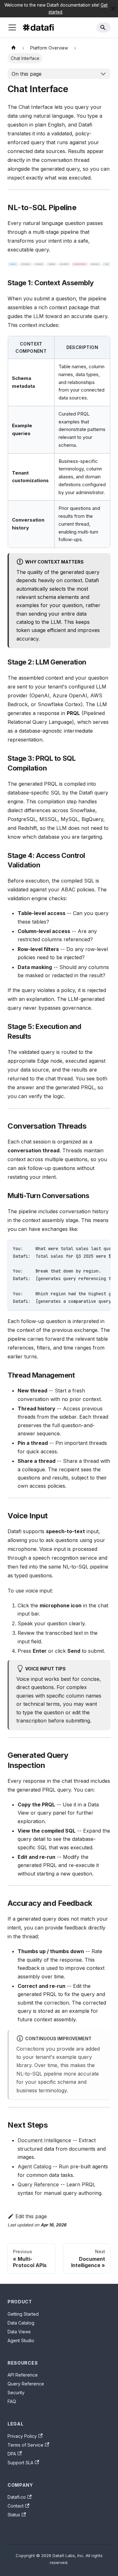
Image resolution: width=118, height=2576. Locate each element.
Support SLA (20, 2463)
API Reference (23, 2375)
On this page (27, 74)
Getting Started (23, 2314)
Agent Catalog (34, 2166)
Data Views (19, 2332)
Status (14, 2515)
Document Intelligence (44, 2140)
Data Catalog (21, 2323)
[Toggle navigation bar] (12, 27)
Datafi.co (17, 2497)
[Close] (113, 9)
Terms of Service (25, 2445)
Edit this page (31, 2216)
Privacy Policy (22, 2436)
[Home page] (14, 48)
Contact (16, 2506)
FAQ (12, 2401)
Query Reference (38, 2184)
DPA (12, 2454)
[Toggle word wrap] (91, 1248)
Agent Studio (21, 2340)
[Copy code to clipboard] (103, 1248)
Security (16, 2393)
